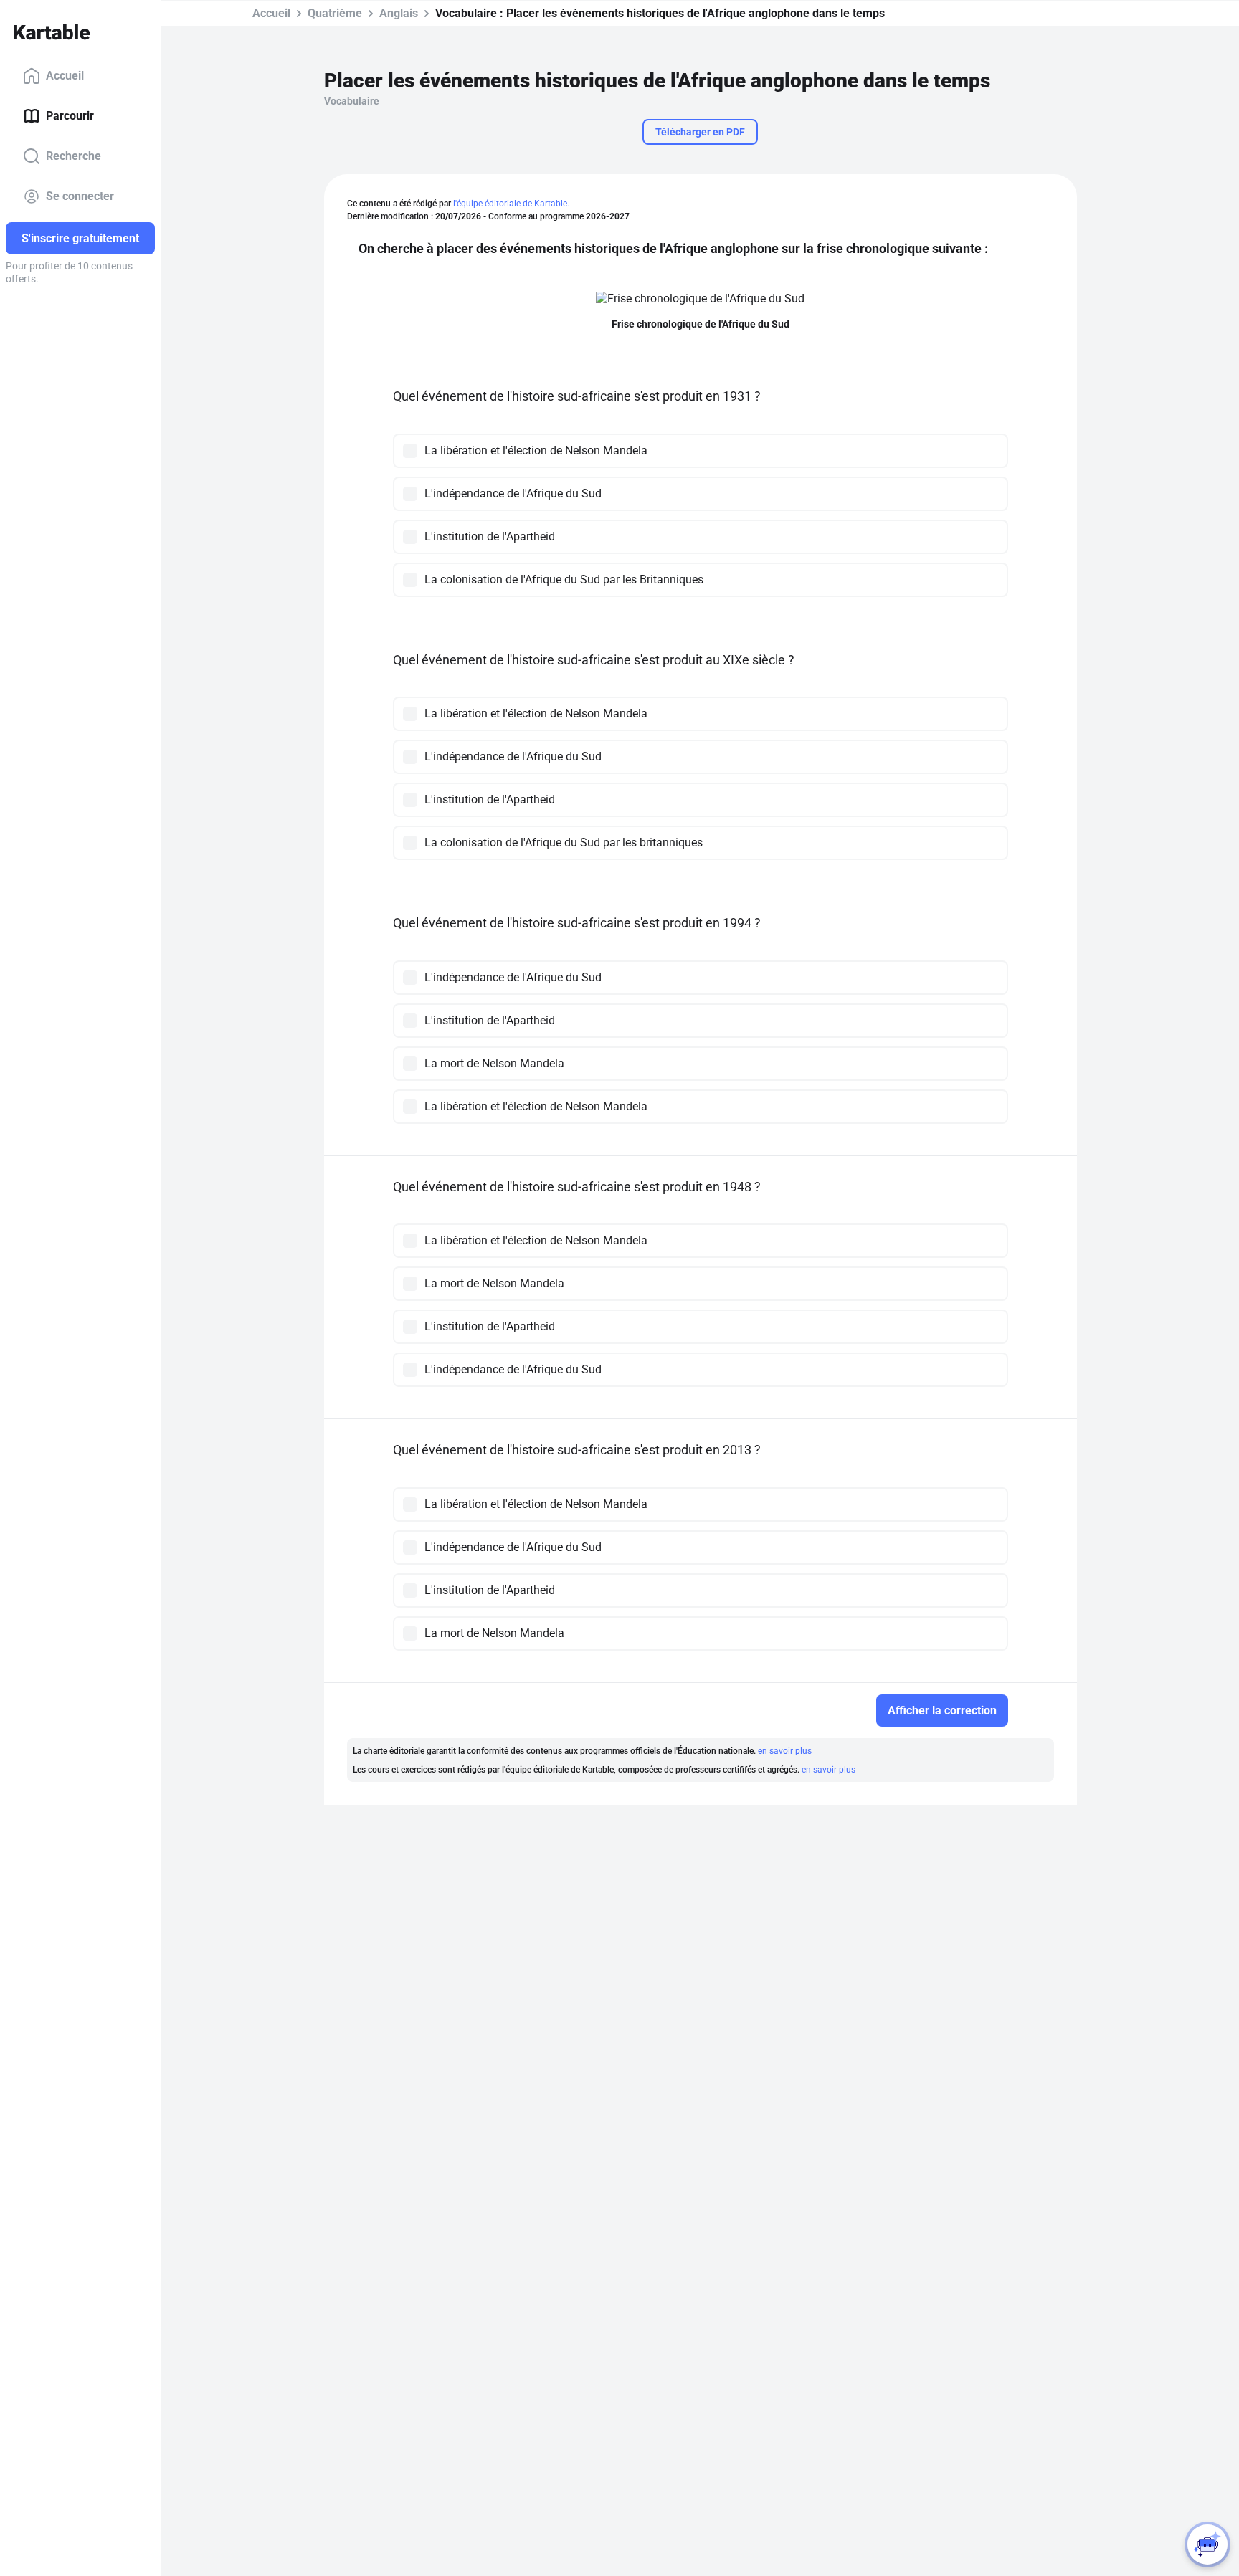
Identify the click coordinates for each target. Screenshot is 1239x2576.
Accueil (65, 76)
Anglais (399, 13)
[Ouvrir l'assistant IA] (1207, 2544)
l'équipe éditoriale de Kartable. (511, 204)
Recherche (73, 156)
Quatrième (335, 13)
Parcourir (70, 116)
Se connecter (80, 196)
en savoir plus (785, 1751)
